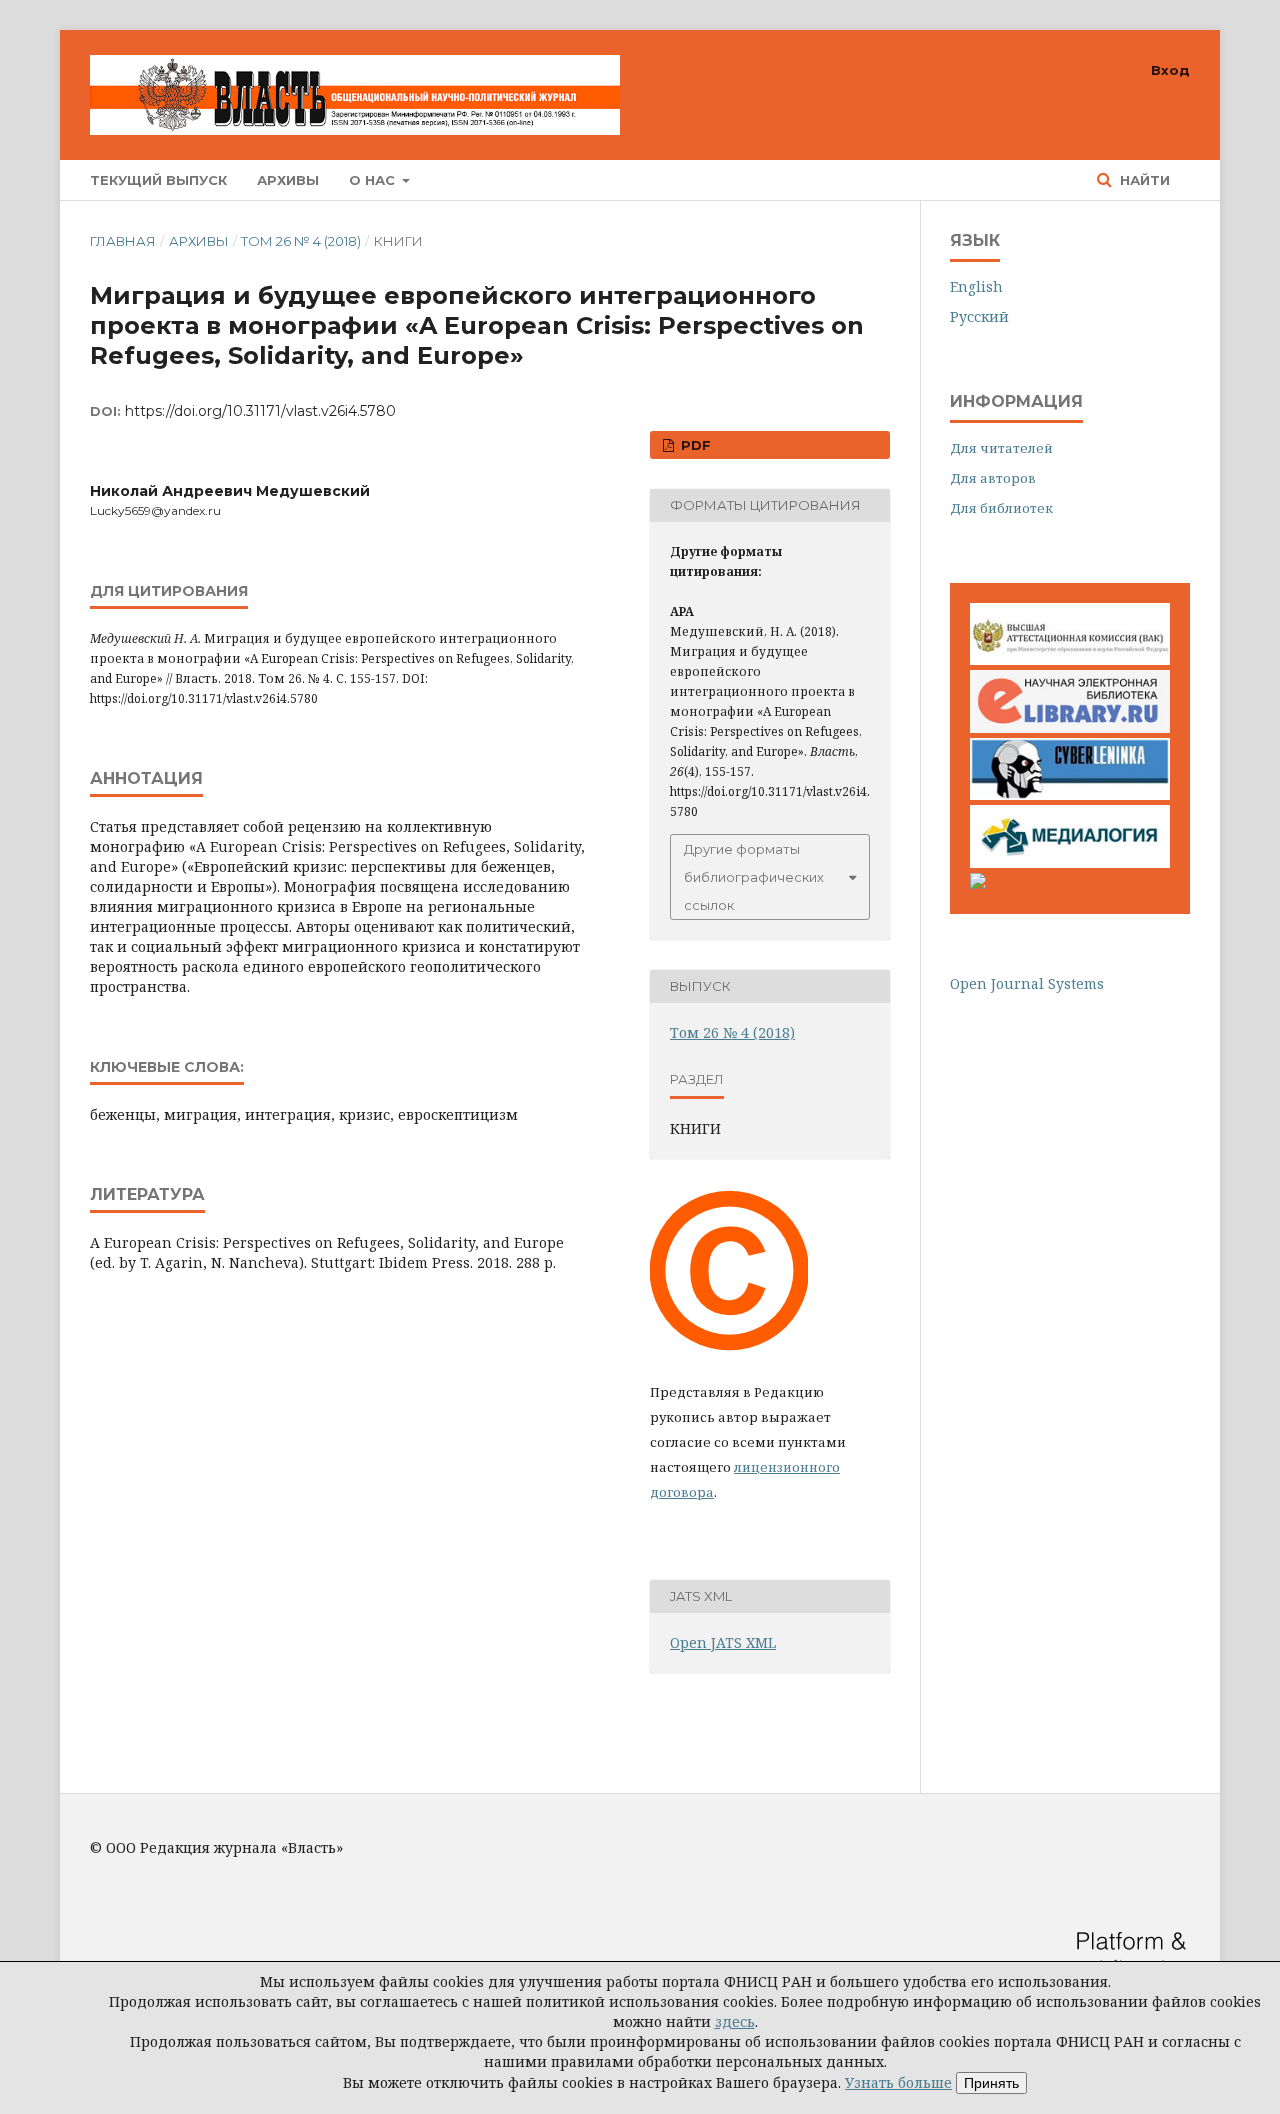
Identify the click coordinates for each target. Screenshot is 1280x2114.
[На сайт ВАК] (1070, 659)
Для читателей (1001, 448)
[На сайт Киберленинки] (1070, 794)
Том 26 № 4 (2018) (301, 241)
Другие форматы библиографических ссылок (754, 877)
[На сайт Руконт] (978, 883)
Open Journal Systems (1027, 983)
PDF (694, 445)
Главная (123, 241)
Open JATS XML (723, 1642)
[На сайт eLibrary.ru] (1070, 727)
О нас (374, 180)
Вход (1170, 70)
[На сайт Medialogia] (1070, 862)
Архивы (288, 180)
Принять (991, 2083)
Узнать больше (898, 2082)
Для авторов (993, 478)
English (976, 286)
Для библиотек (1001, 508)
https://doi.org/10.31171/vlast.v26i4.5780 (260, 411)
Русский (979, 316)
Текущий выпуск (158, 180)
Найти (1143, 180)
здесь (735, 2021)
